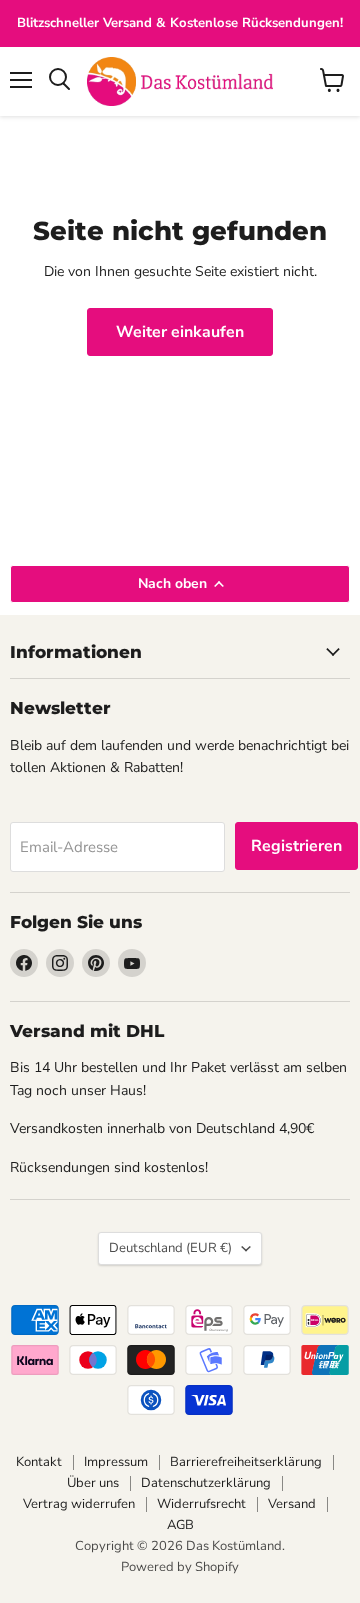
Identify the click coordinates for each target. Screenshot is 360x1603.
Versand (292, 1504)
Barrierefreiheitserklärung (246, 1462)
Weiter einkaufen (180, 332)
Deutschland (170, 1248)
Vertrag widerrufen (79, 1504)
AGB (180, 1525)
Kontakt (39, 1462)
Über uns (93, 1483)
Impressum (116, 1462)
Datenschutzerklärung (206, 1483)
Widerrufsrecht (201, 1504)
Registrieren (296, 846)
